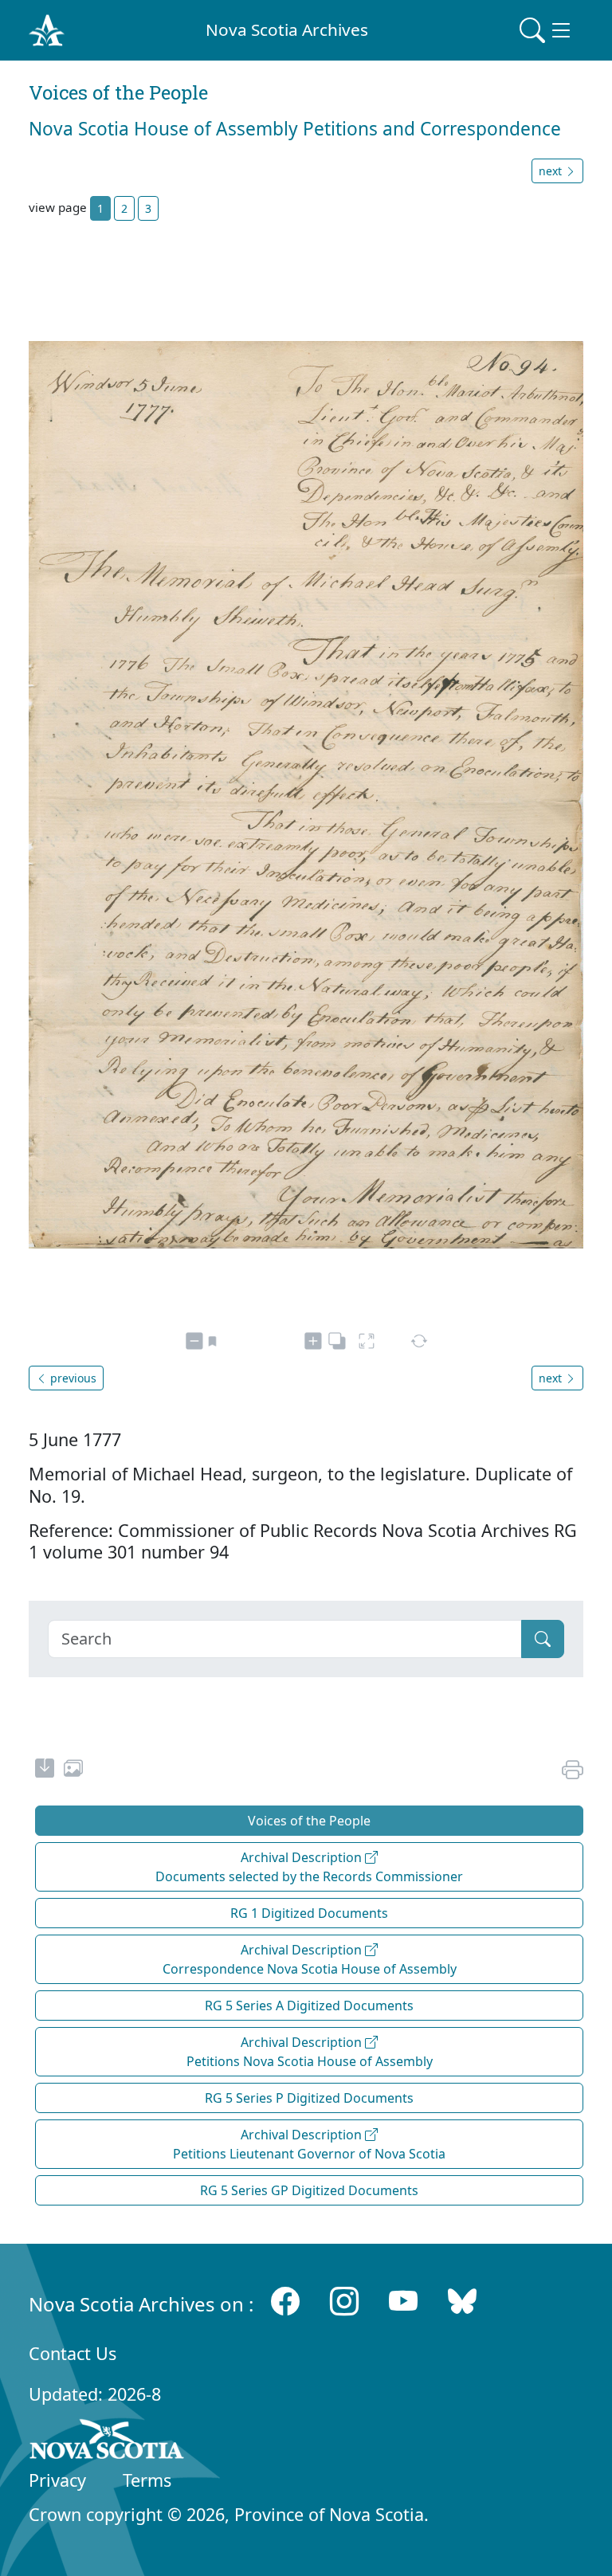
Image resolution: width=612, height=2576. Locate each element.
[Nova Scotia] (107, 2442)
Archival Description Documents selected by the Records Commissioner (309, 1867)
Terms (147, 2480)
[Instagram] (344, 2301)
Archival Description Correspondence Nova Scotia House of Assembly (310, 1959)
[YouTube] (403, 2301)
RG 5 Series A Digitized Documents (309, 2006)
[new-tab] (45, 1770)
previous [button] (72, 1378)
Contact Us (73, 2353)
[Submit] (543, 1639)
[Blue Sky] (462, 2301)
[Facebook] (285, 2301)
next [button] (552, 171)
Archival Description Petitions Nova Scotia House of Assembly (310, 2052)
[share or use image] (73, 1770)
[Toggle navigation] (547, 30)
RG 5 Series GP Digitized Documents (309, 2190)
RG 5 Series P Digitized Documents (309, 2098)
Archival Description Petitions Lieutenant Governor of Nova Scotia (309, 2144)
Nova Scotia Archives (287, 29)
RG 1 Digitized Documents (309, 1913)
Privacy (57, 2480)
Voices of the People (309, 1821)
